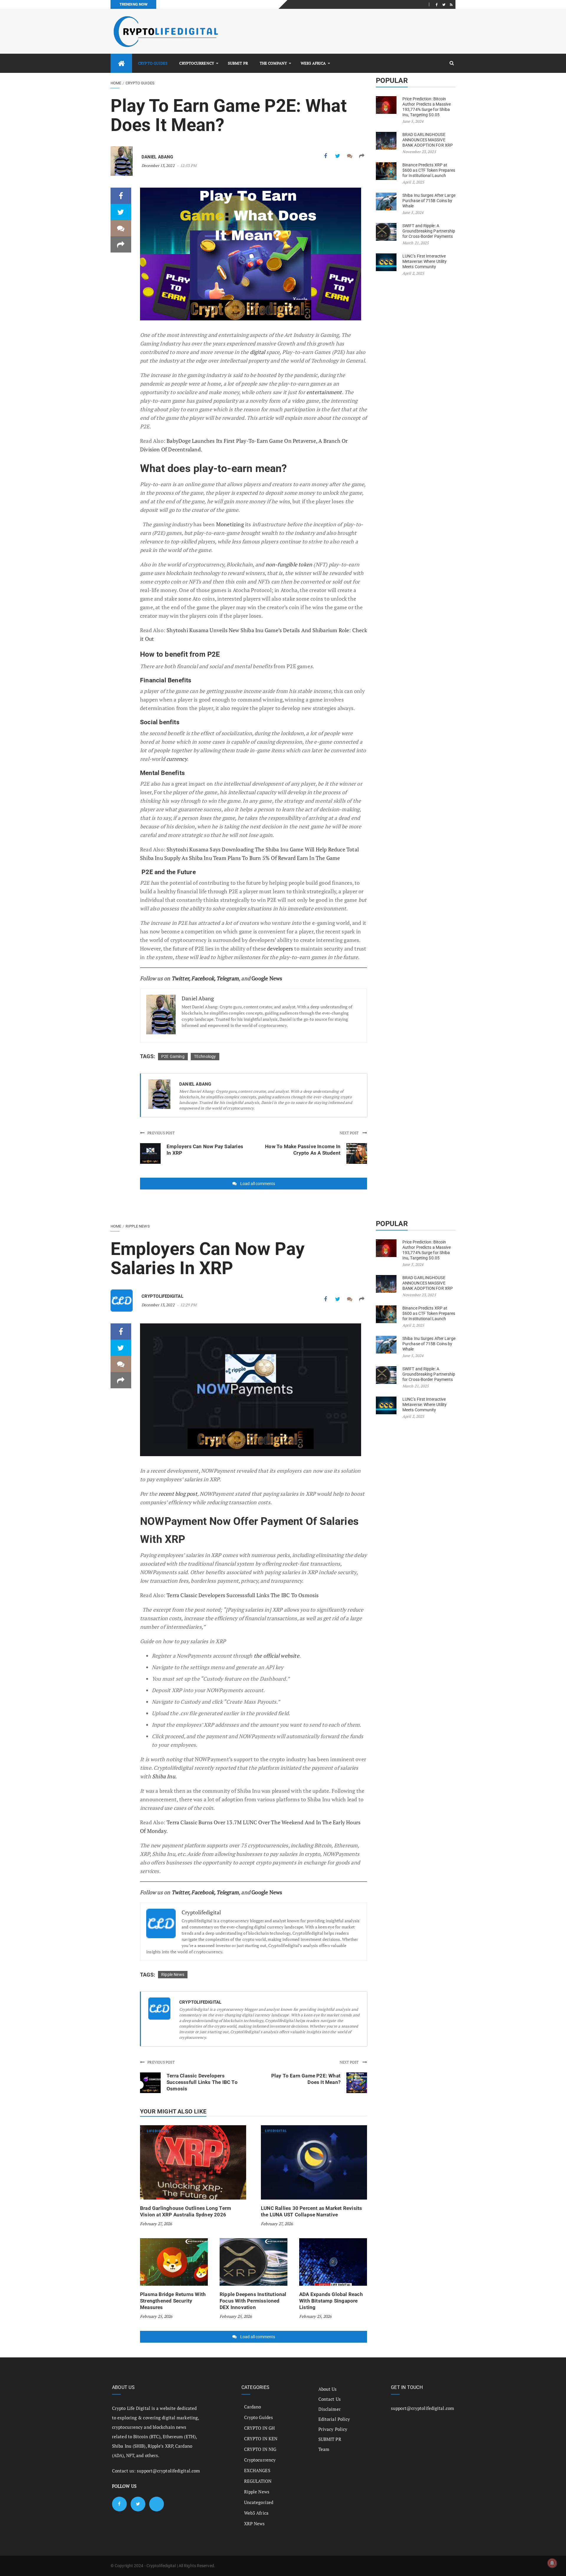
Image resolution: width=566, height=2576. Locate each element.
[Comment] (350, 156)
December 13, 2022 (158, 165)
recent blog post (178, 1494)
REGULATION (258, 2481)
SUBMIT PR (238, 63)
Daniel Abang (157, 157)
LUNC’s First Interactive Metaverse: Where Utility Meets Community (424, 261)
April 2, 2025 (413, 182)
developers (281, 948)
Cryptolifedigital (162, 1296)
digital (258, 352)
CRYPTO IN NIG (260, 2449)
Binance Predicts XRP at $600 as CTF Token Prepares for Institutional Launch (429, 170)
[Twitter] (444, 4)
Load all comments (258, 1184)
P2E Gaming (173, 1056)
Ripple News (138, 1226)
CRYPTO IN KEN (261, 2439)
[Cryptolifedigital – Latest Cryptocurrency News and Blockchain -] (165, 31)
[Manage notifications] (552, 2563)
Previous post (161, 1133)
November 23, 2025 (419, 152)
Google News (267, 978)
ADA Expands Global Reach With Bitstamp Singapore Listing (331, 2301)
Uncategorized (259, 2502)
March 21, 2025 (416, 243)
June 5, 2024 (413, 121)
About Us (328, 2389)
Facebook (203, 978)
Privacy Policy (333, 2429)
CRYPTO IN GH (259, 2428)
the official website (277, 1656)
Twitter (180, 978)
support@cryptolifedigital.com (168, 2471)
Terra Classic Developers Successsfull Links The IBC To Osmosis (243, 1595)
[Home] (121, 63)
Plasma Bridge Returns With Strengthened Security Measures (173, 2301)
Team (324, 2449)
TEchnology (205, 1056)
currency (177, 759)
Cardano (253, 2407)
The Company (273, 63)
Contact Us (330, 2399)
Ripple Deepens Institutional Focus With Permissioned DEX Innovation (253, 2301)
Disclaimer (330, 2409)
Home (116, 83)
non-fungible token (289, 564)
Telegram (228, 978)
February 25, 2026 (156, 2316)
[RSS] (451, 4)
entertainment (324, 392)
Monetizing (231, 524)
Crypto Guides (153, 63)
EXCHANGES (257, 2470)
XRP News (255, 2523)
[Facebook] (437, 4)
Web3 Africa (313, 63)
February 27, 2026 (156, 2224)
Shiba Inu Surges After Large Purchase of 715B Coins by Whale (429, 201)
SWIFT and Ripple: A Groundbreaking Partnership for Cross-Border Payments (429, 231)
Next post (350, 1133)
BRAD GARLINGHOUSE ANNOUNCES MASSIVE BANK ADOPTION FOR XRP (428, 140)
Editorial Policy (334, 2419)
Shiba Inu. (164, 1776)
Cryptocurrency (196, 63)
